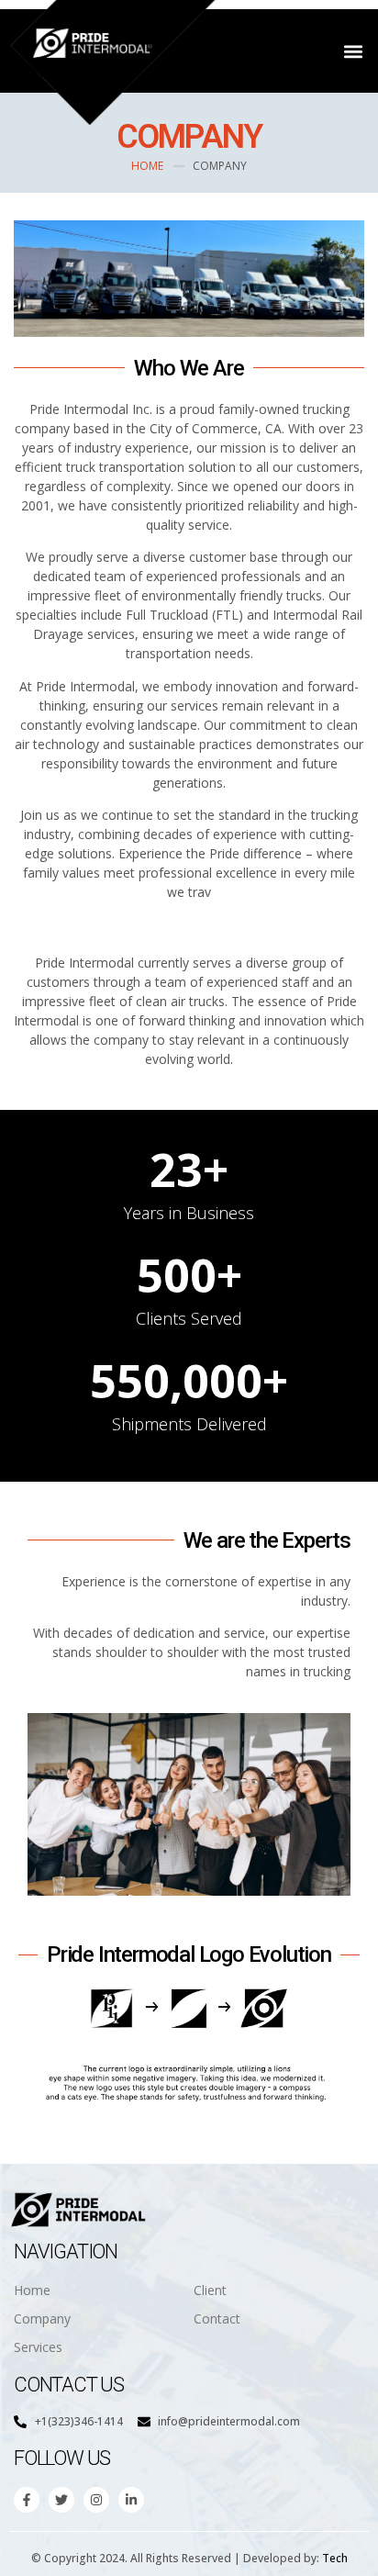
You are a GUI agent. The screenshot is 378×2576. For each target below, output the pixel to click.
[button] (354, 51)
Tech (335, 2558)
